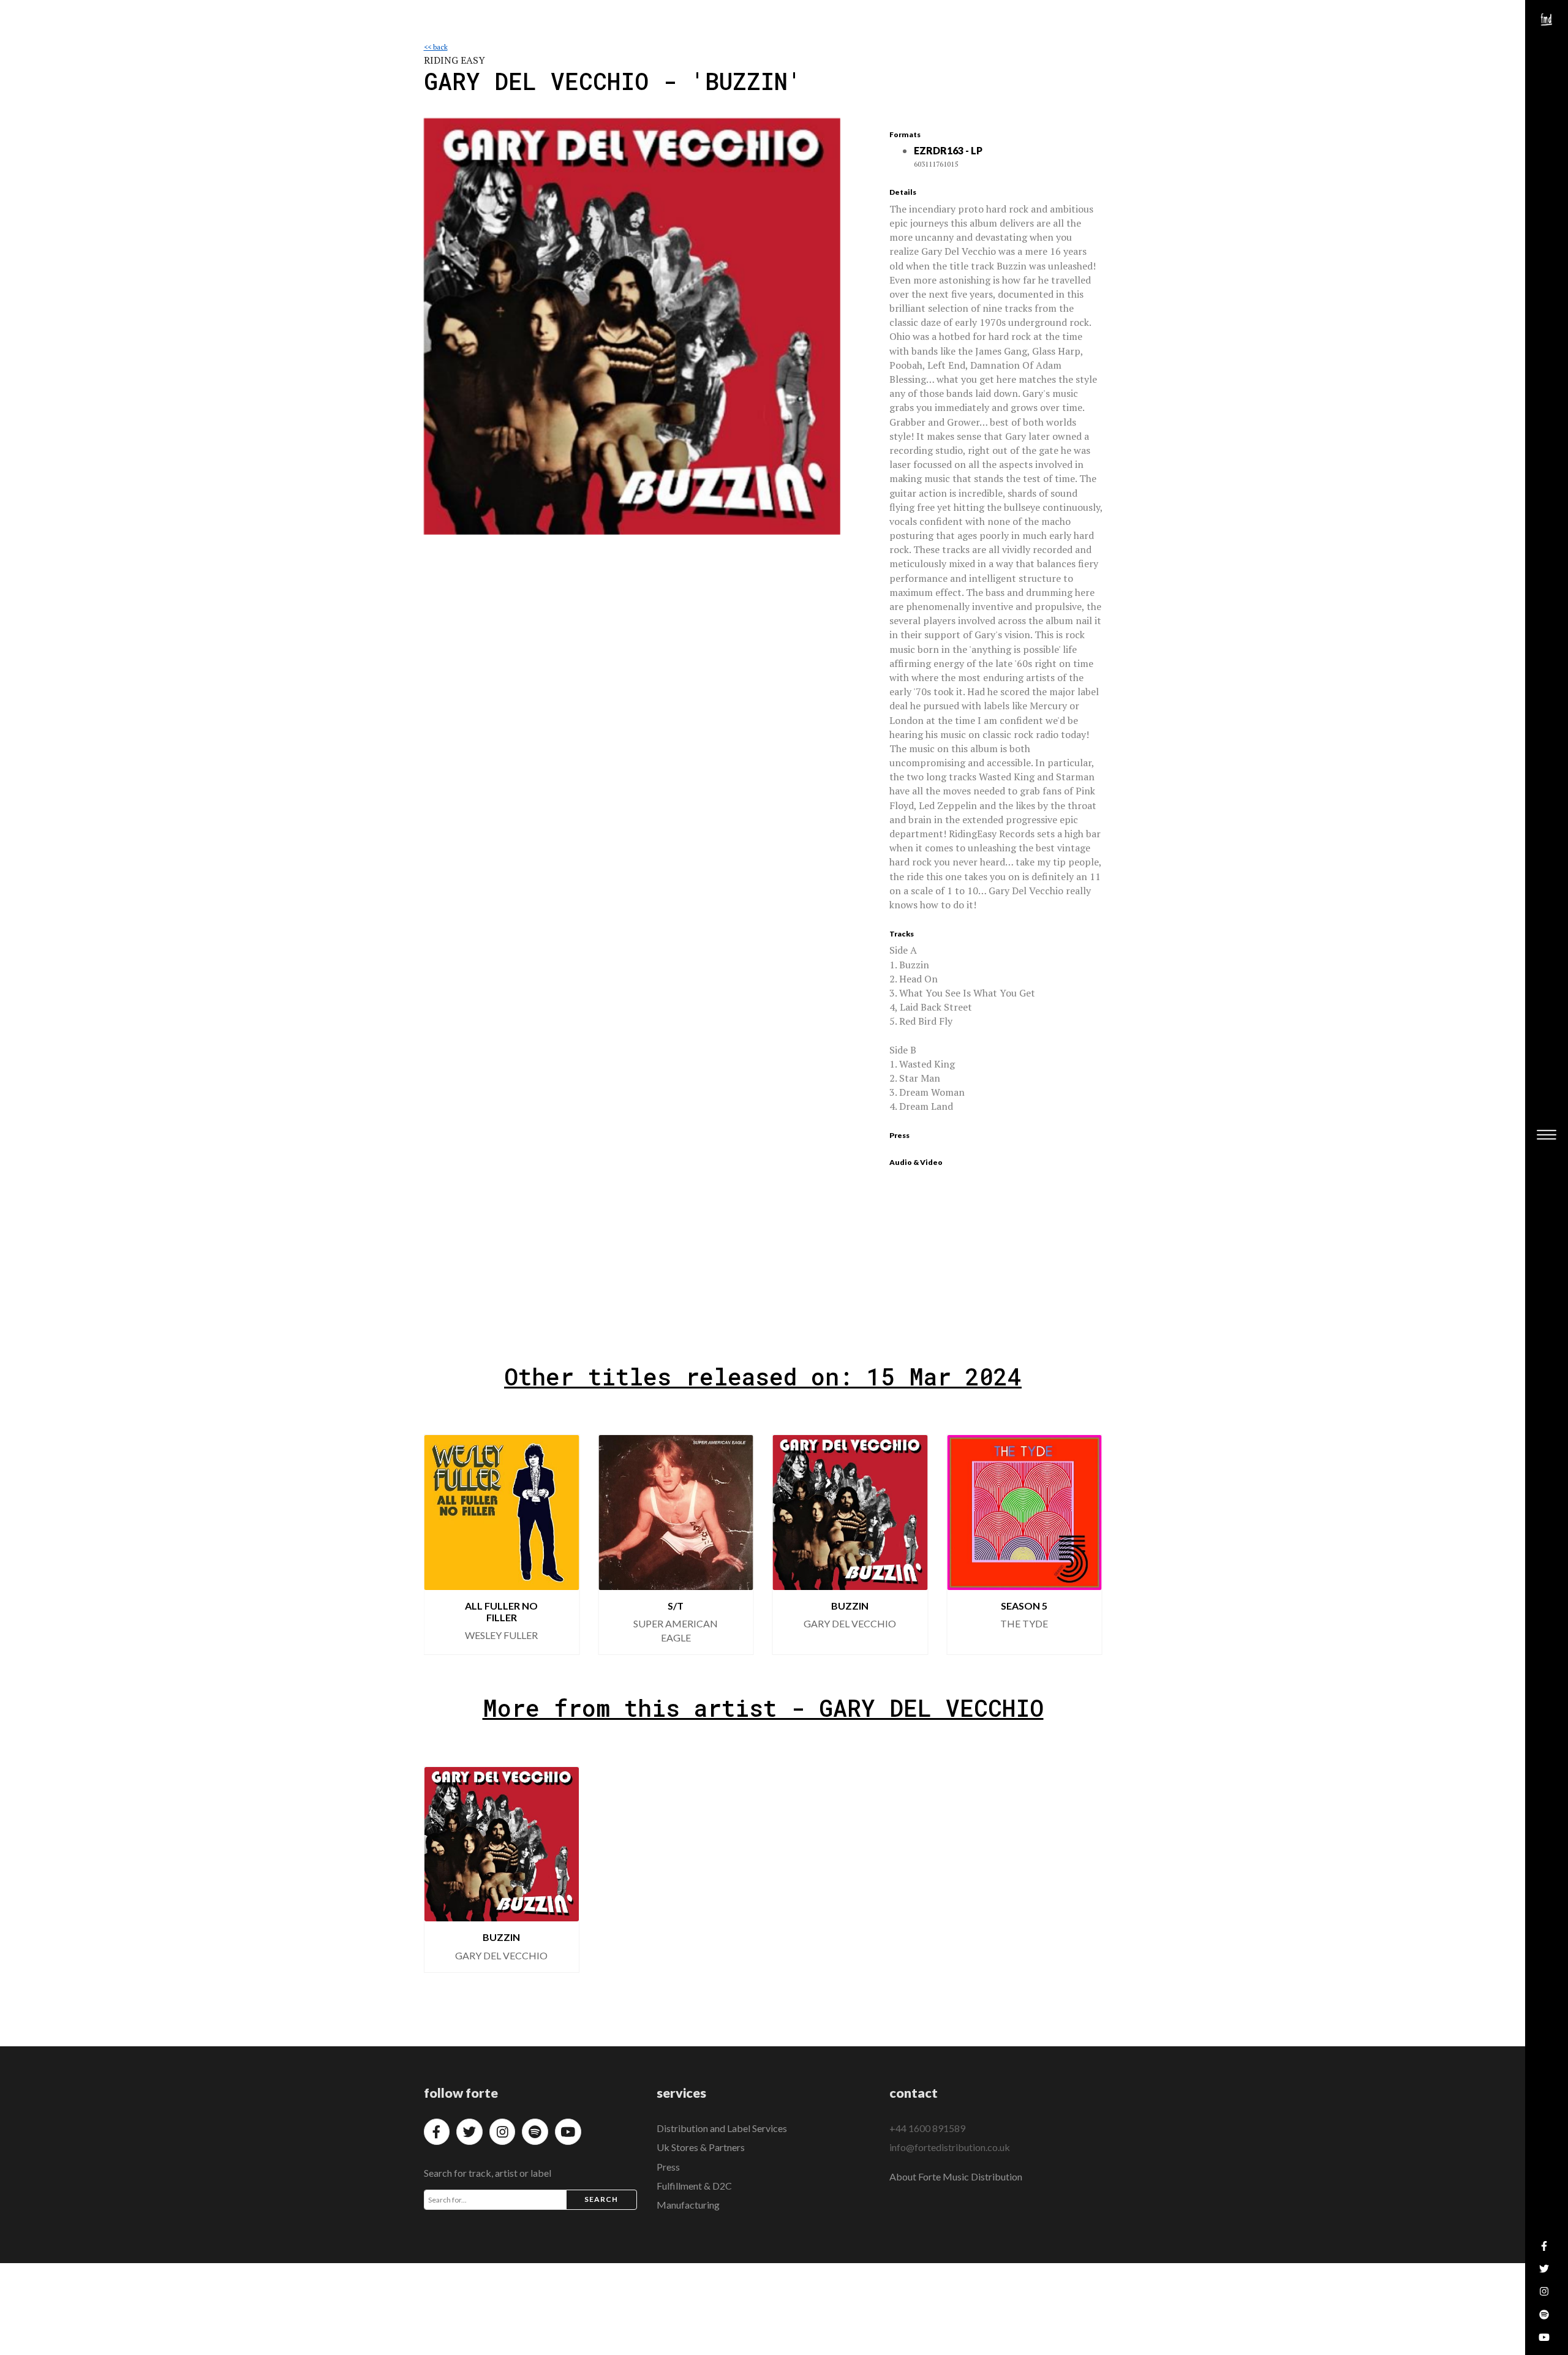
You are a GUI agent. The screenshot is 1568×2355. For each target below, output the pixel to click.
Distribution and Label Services (722, 2128)
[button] (443, 1545)
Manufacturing (688, 2205)
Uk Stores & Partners (701, 2147)
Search (601, 2199)
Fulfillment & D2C (694, 2186)
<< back (436, 47)
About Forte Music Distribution (956, 2176)
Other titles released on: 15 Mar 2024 (763, 1376)
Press (668, 2167)
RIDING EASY (454, 60)
